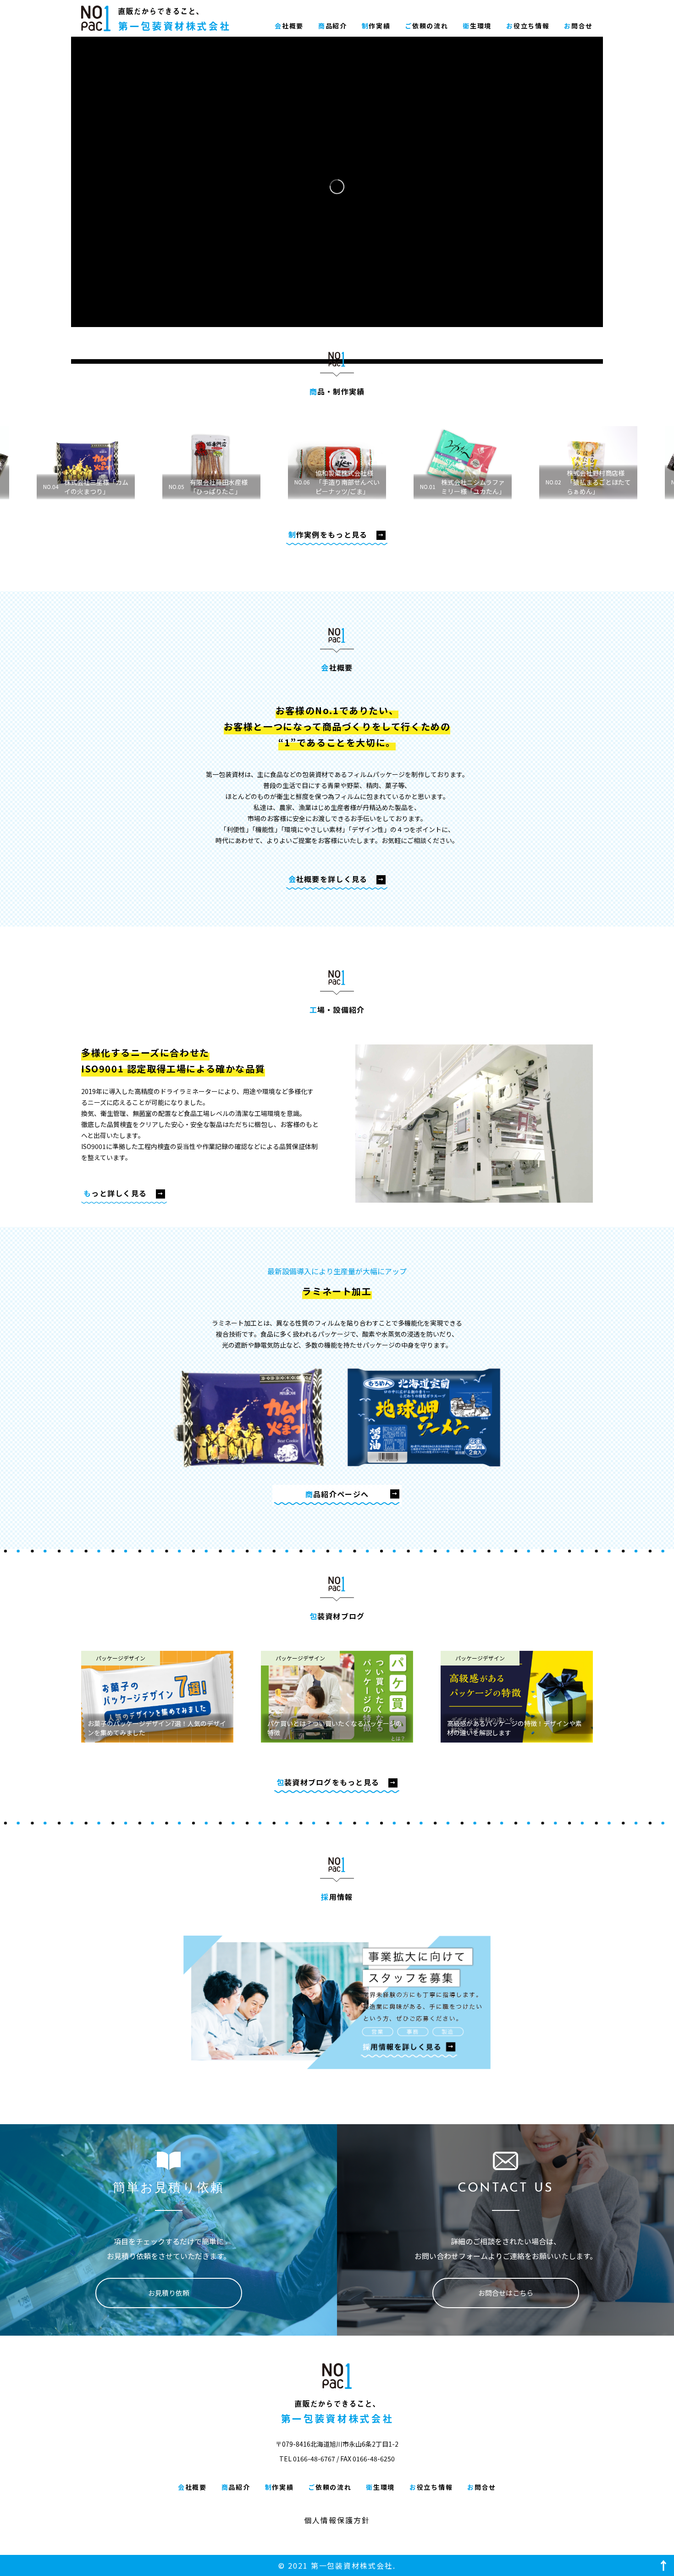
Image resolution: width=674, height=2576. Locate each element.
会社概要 (289, 26)
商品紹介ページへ (337, 1494)
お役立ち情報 (528, 26)
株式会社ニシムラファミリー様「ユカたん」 (337, 487)
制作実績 (376, 26)
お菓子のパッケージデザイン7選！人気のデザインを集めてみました (157, 1728)
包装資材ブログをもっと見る (328, 1782)
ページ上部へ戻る (663, 2565)
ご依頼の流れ (426, 26)
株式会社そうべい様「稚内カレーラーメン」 (585, 482)
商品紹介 (333, 26)
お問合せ (578, 26)
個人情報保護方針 (337, 2520)
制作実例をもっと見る (328, 534)
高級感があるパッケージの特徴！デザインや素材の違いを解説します (514, 1728)
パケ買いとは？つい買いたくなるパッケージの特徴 (335, 1728)
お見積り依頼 (169, 2293)
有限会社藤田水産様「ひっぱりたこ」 (83, 487)
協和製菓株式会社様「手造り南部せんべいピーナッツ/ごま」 (211, 482)
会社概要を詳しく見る (328, 879)
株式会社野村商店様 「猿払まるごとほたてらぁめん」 (463, 482)
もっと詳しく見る (115, 1193)
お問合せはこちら (506, 2293)
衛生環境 (477, 26)
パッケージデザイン (121, 1658)
